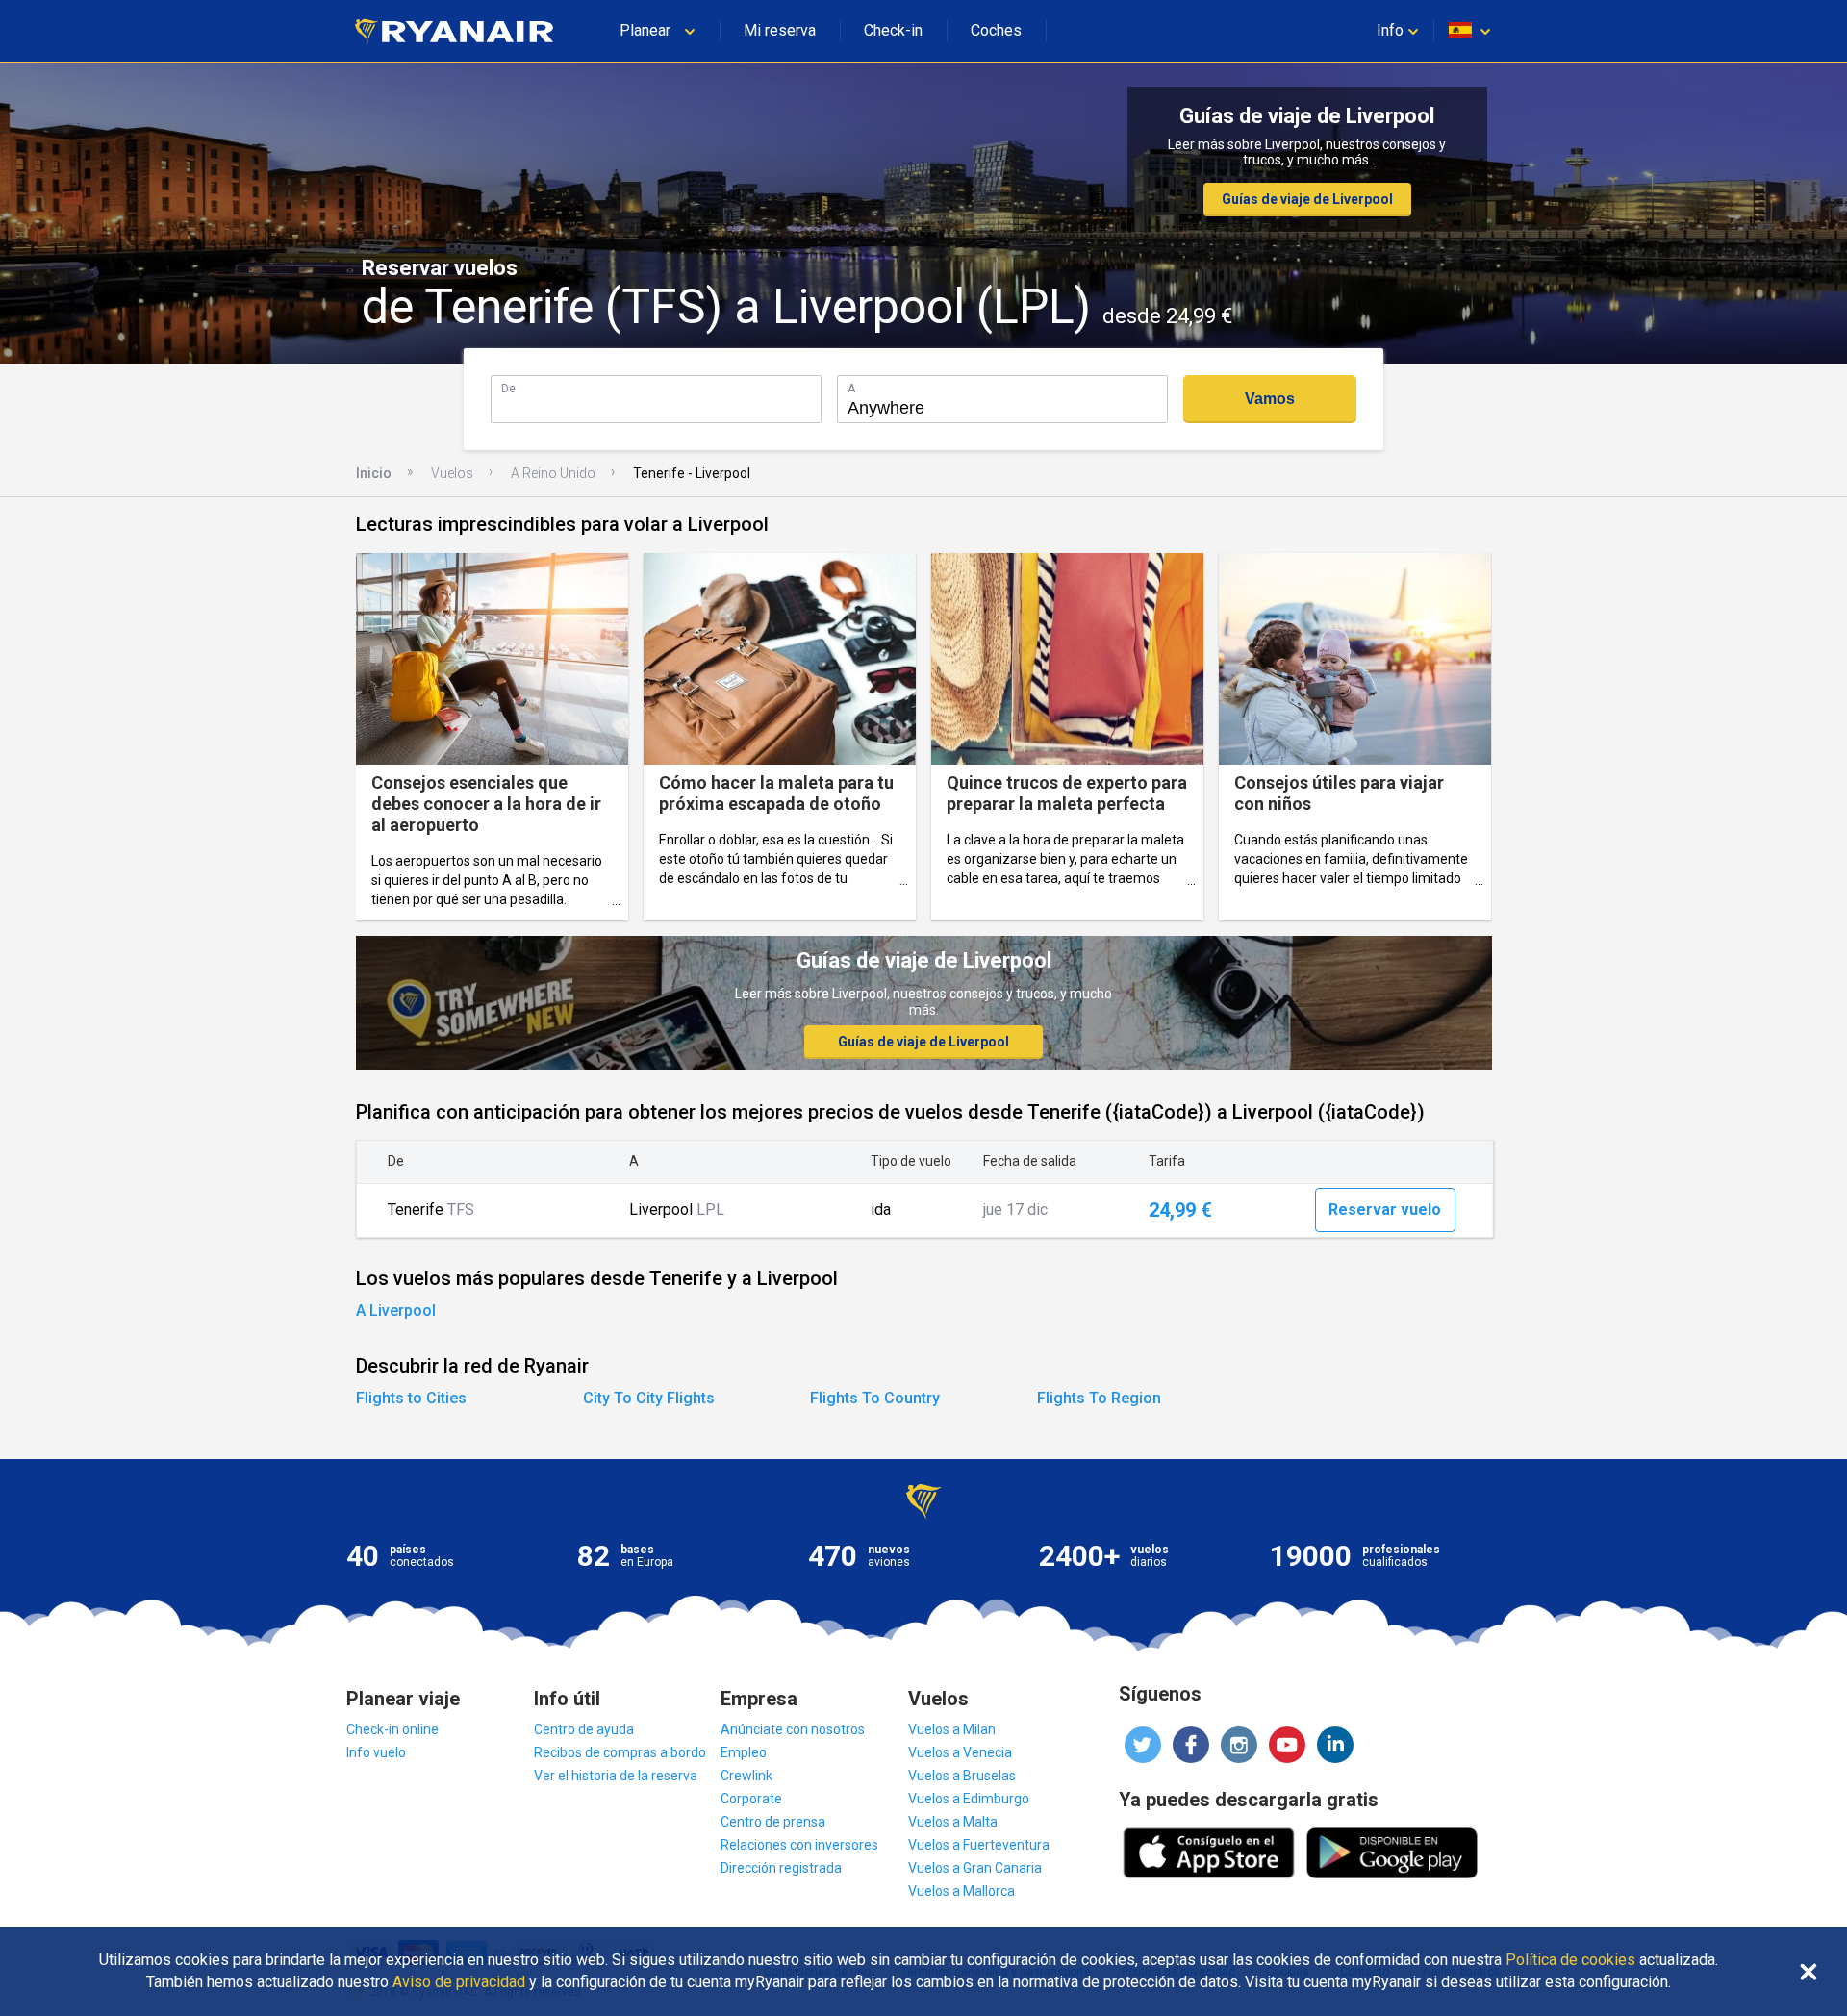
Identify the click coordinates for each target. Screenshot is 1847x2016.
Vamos (1270, 399)
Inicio (374, 473)
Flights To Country (875, 1398)
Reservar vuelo (1385, 1210)
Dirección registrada (781, 1868)
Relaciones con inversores (799, 1845)
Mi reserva (780, 30)
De (508, 388)
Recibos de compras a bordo (620, 1752)
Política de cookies (1570, 1960)
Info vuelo (376, 1752)
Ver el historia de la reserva (616, 1776)
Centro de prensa (773, 1822)
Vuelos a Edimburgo (969, 1799)
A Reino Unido (553, 473)
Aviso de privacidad (459, 1982)
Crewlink (746, 1776)
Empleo (744, 1752)
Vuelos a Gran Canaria (975, 1868)
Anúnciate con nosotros (793, 1729)
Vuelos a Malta (953, 1822)
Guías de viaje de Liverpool (1307, 199)
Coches (996, 30)
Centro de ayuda (584, 1729)
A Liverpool (396, 1310)
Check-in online (392, 1729)
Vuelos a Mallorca (961, 1891)
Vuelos (452, 473)
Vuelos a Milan (952, 1729)
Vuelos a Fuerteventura (979, 1845)
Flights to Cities (411, 1398)
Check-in (893, 30)
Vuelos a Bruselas (962, 1776)
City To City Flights (649, 1398)
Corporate (751, 1799)
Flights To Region (1099, 1398)
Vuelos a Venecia (960, 1752)
